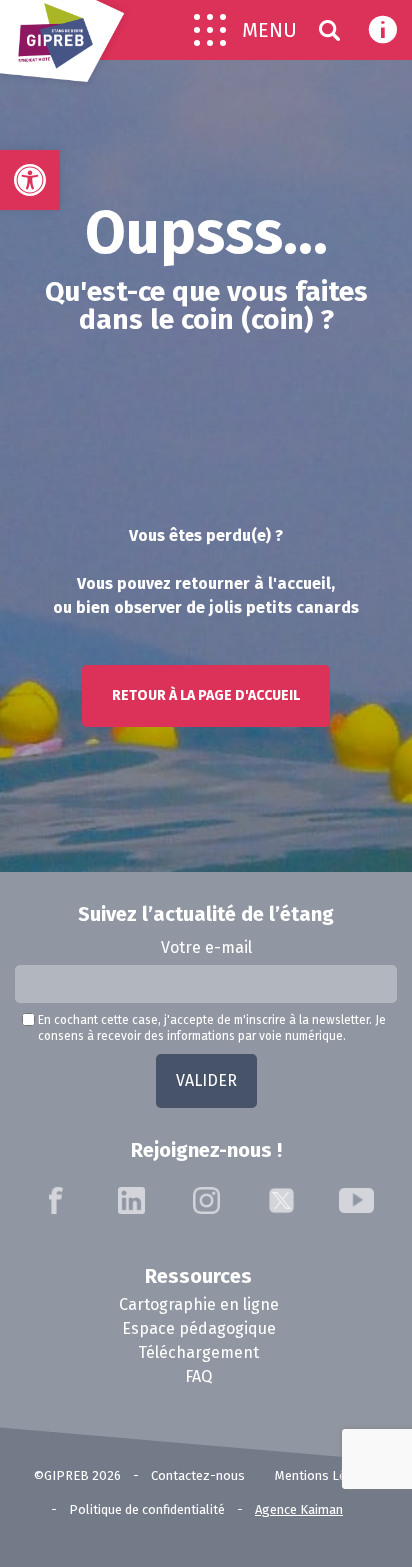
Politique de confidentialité (147, 1509)
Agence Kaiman (299, 1509)
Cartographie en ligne (199, 1304)
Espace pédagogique (199, 1328)
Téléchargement (198, 1352)
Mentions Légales (327, 1475)
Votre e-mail (206, 947)
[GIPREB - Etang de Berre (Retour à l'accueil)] (65, 48)
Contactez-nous (198, 1475)
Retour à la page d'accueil (206, 695)
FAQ (198, 1376)
